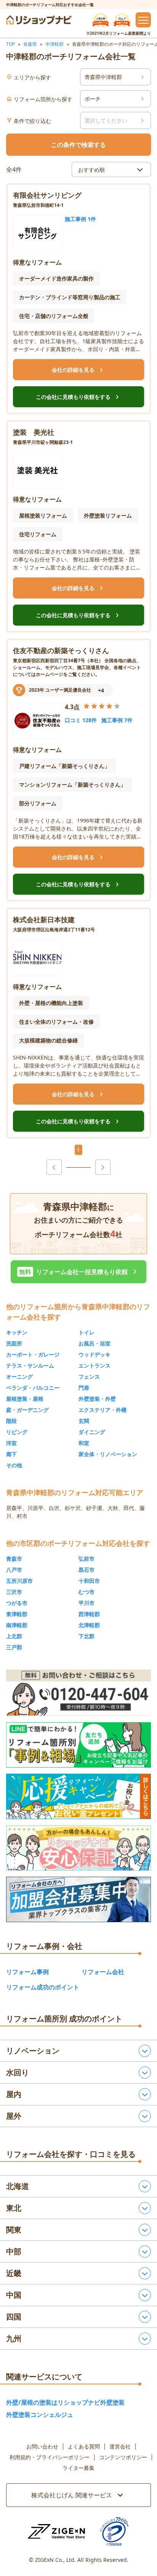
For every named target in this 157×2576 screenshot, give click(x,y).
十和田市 (89, 1581)
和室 (84, 1443)
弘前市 (87, 1559)
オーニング (19, 1377)
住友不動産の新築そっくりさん (61, 650)
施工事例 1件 (80, 219)
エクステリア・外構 (103, 1410)
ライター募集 (78, 2468)
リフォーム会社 (103, 1972)
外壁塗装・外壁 (97, 1399)
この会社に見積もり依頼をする (78, 397)
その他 (14, 1465)
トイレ (87, 1332)
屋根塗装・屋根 (25, 1399)
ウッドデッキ (95, 1354)
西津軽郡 (89, 1614)
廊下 (11, 1454)
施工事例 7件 (117, 720)
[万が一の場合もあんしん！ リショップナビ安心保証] (78, 1848)
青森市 (14, 1559)
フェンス (89, 1377)
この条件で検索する (78, 145)
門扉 (84, 1388)
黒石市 (87, 1570)
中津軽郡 (54, 44)
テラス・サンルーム (30, 1365)
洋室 (11, 1443)
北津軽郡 (89, 1625)
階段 (11, 1421)
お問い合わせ (42, 2447)
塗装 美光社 (34, 432)
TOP (10, 44)
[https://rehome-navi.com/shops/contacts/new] (78, 1899)
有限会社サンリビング (47, 195)
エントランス (95, 1365)
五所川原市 (19, 1581)
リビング (17, 1432)
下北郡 (87, 1636)
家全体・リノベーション (108, 1454)
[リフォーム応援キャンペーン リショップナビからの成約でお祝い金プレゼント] (78, 1796)
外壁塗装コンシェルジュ (40, 2415)
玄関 (84, 1421)
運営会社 (120, 2447)
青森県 (30, 44)
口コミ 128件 (81, 720)
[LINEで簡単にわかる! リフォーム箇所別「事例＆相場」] (78, 1745)
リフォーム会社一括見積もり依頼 (79, 1272)
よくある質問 (84, 2447)
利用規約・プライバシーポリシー (50, 2457)
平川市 (87, 1603)
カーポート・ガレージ (33, 1354)
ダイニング (92, 1432)
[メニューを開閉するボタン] (143, 20)
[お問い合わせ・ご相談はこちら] (78, 1693)
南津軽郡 (17, 1625)
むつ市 (87, 1592)
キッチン (17, 1332)
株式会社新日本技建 (44, 919)
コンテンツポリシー (123, 2457)
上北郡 (14, 1636)
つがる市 (17, 1603)
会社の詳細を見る (78, 370)
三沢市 (14, 1592)
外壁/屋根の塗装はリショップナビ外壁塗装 (65, 2402)
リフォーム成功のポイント (43, 1987)
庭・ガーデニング (27, 1410)
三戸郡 (14, 1647)
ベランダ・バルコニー (33, 1388)
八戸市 (14, 1570)
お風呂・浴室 (95, 1343)
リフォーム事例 (27, 1972)
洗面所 (14, 1343)
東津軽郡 (17, 1614)
